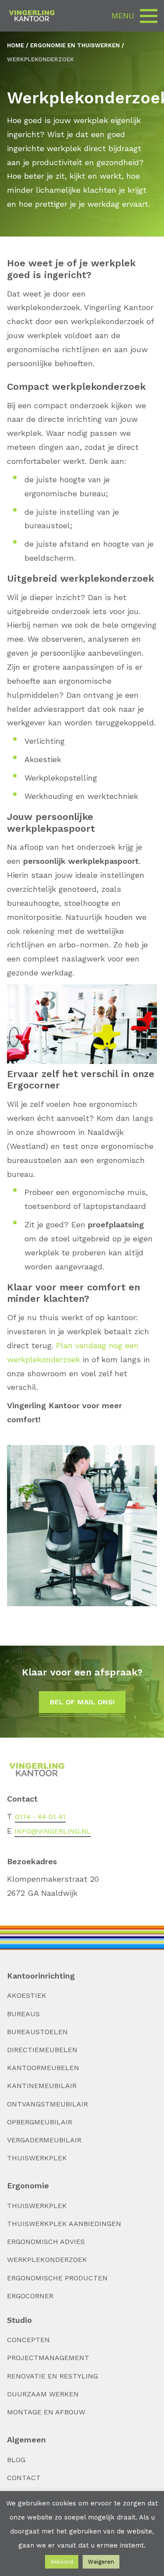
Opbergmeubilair (40, 2122)
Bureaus (23, 2014)
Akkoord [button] (62, 2562)
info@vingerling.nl (53, 1831)
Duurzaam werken (43, 2394)
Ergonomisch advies (46, 2242)
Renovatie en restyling (52, 2376)
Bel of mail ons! (82, 1702)
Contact (24, 2478)
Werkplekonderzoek (47, 2260)
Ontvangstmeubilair (47, 2104)
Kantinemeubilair (42, 2086)
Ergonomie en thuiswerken (75, 45)
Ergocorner (30, 2296)
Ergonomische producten (57, 2278)
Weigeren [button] (101, 2562)
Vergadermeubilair (44, 2140)
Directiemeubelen (42, 2050)
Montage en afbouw (46, 2412)
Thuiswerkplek (37, 2158)
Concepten (28, 2340)
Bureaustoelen (37, 2032)
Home (16, 45)
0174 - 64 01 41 (40, 1817)
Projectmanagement (48, 2358)
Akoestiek (27, 1995)
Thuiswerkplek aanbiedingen (64, 2224)
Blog (16, 2460)
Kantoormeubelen (43, 2068)
